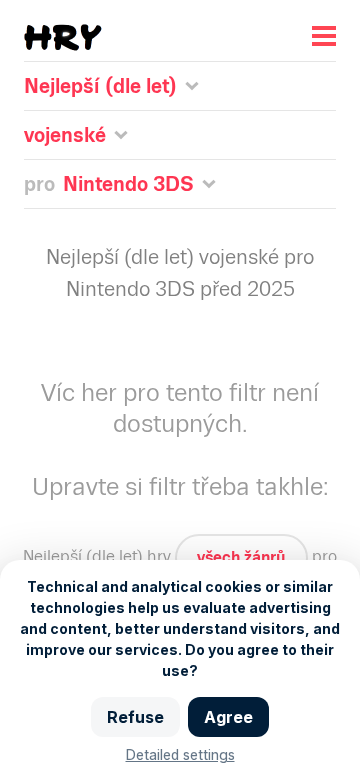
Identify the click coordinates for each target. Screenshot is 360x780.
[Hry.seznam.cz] (63, 37)
